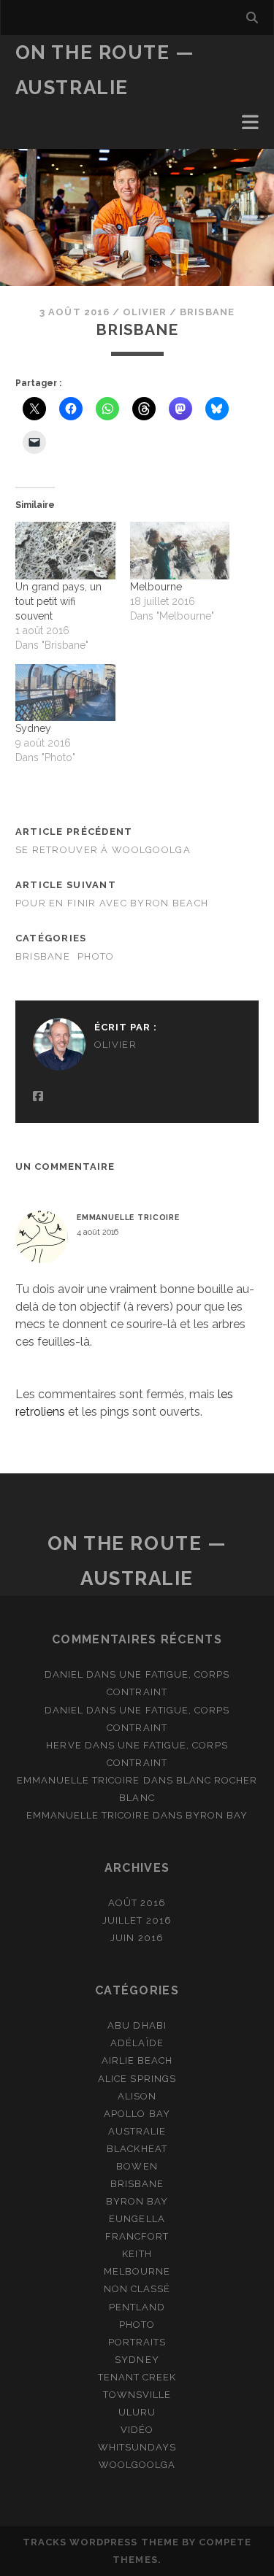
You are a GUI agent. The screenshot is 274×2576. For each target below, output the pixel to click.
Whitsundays (137, 2447)
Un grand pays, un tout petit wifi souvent (58, 601)
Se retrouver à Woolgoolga (104, 850)
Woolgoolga (137, 2465)
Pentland (137, 2307)
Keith (137, 2254)
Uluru (137, 2412)
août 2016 (137, 1903)
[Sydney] (65, 693)
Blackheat (137, 2149)
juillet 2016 (137, 1920)
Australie (137, 2131)
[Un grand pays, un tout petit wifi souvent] (65, 550)
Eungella (137, 2219)
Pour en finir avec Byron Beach (112, 903)
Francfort (137, 2236)
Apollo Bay (137, 2114)
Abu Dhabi (137, 2025)
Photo (96, 956)
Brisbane (207, 312)
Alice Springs (137, 2079)
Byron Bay (217, 1815)
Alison (137, 2096)
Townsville (137, 2395)
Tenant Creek (137, 2377)
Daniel (64, 1674)
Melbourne (156, 587)
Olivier (145, 312)
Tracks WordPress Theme (101, 2542)
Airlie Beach (137, 2060)
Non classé (137, 2289)
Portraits (137, 2342)
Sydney (33, 728)
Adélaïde (137, 2043)
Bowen (137, 2166)
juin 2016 (137, 1938)
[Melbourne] (180, 550)
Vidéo (137, 2430)
